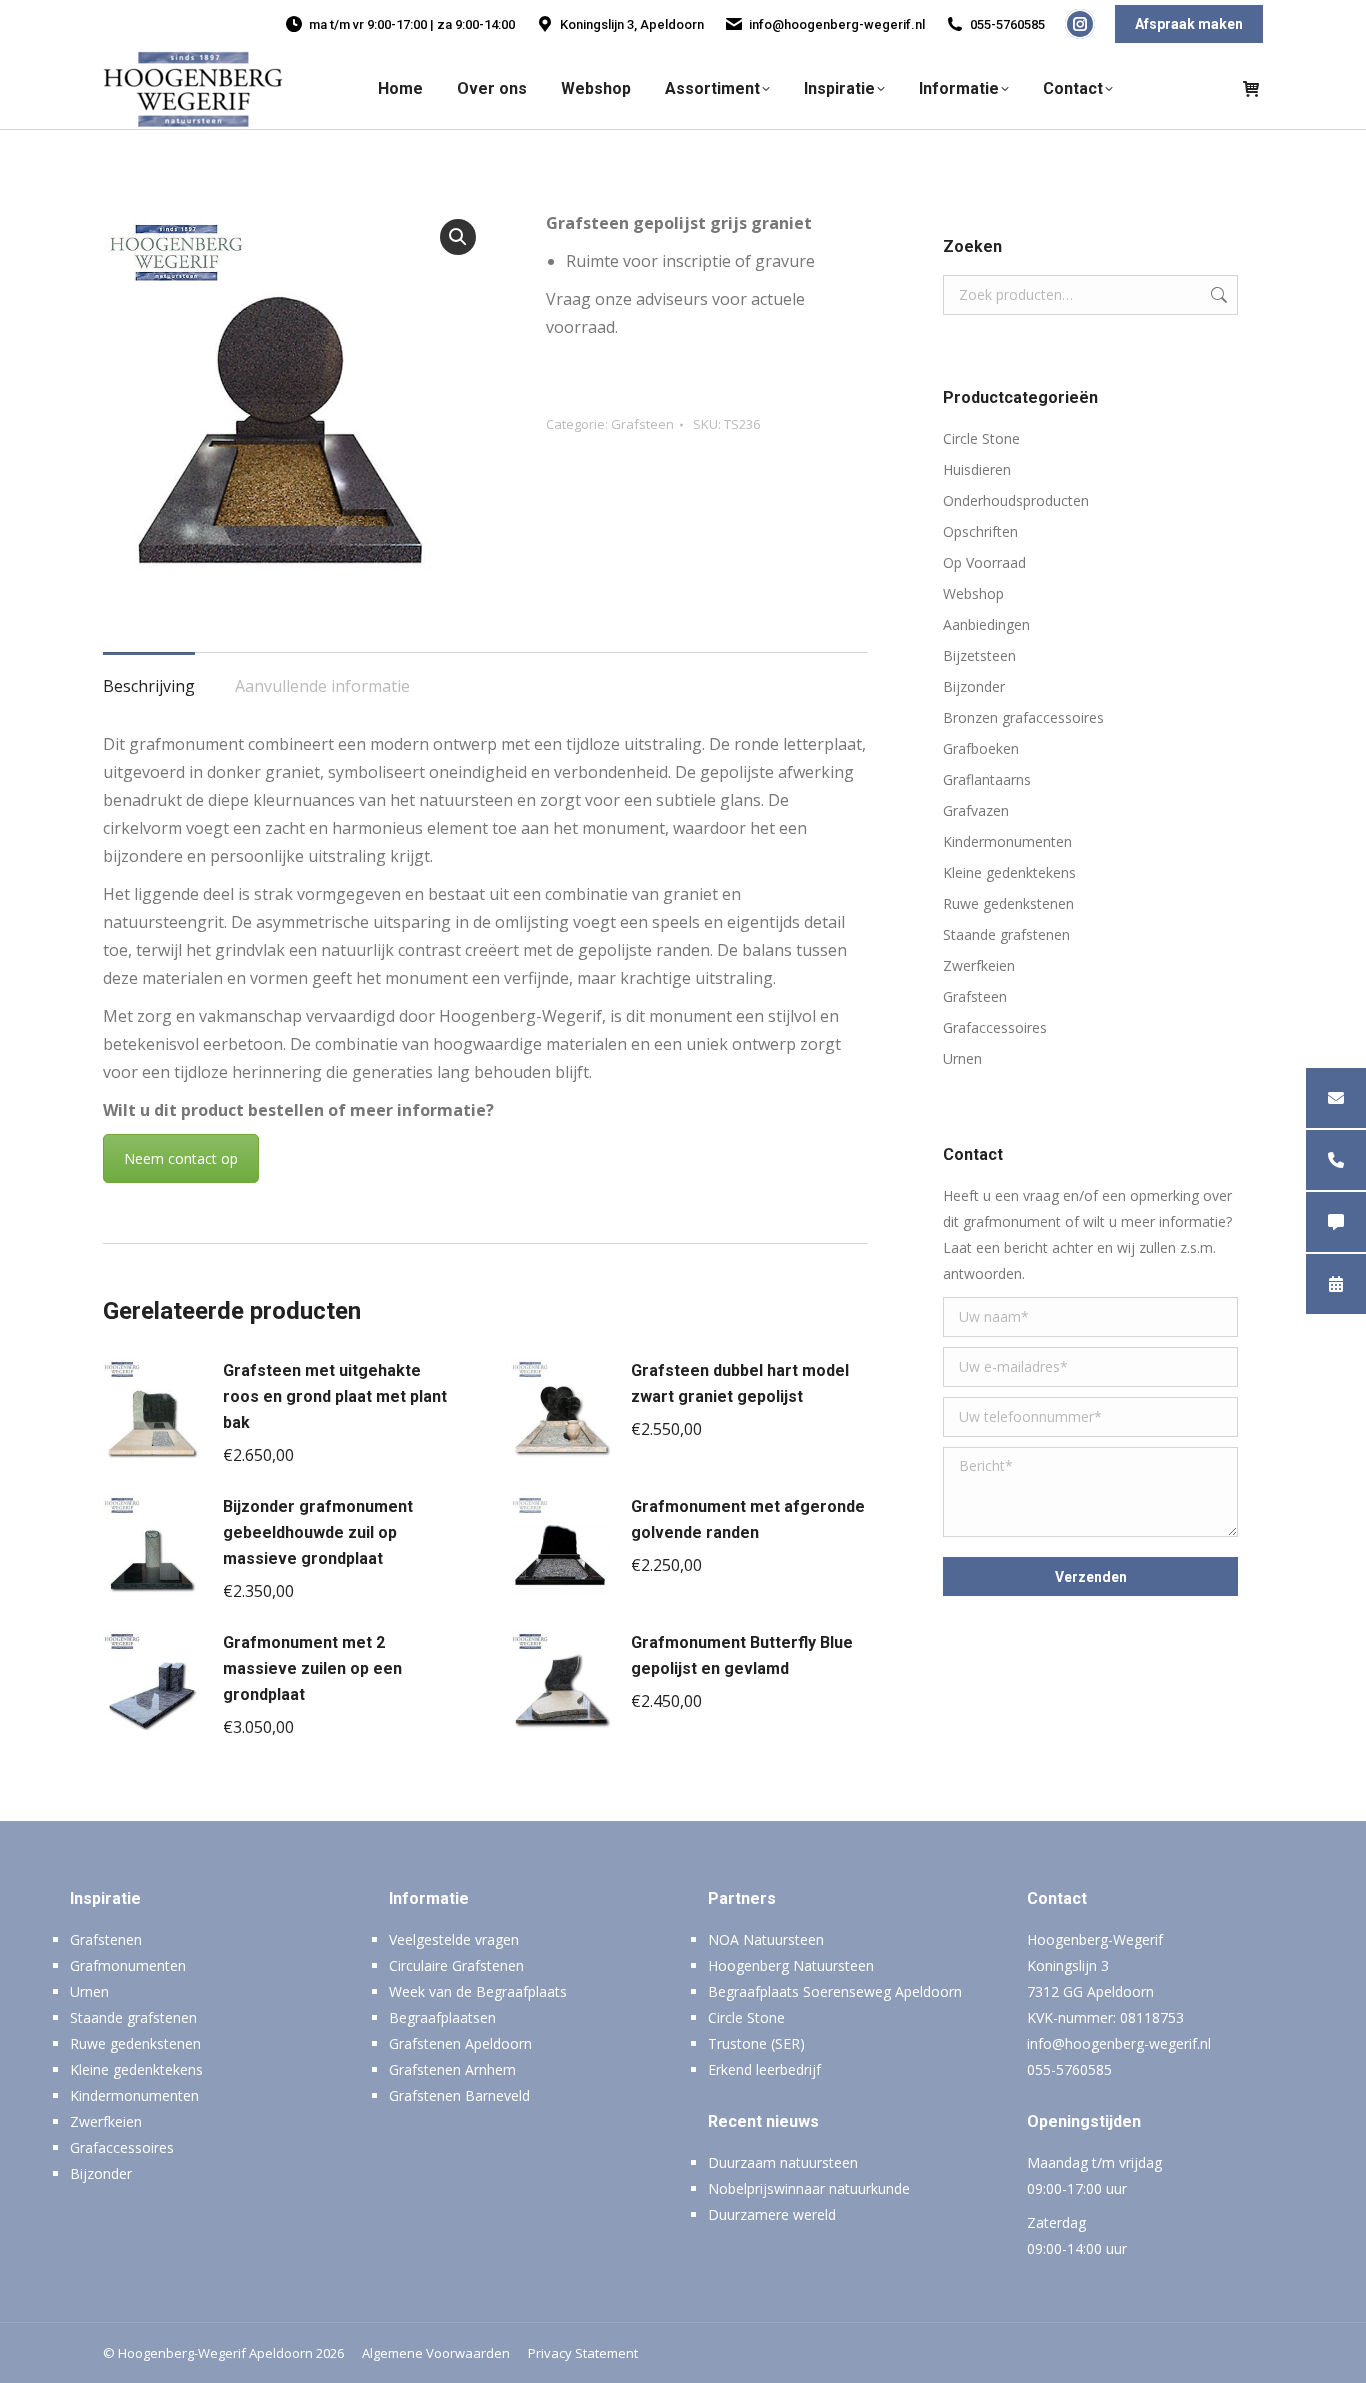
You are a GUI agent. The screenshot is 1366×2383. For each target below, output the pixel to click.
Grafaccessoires (995, 1027)
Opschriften (980, 531)
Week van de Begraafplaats (478, 1991)
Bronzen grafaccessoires (1023, 717)
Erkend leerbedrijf (764, 2069)
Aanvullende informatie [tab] (322, 686)
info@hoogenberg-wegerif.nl (837, 24)
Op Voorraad (984, 562)
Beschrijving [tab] (149, 686)
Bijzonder (974, 686)
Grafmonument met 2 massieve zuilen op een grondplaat (312, 1668)
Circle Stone (981, 438)
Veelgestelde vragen (454, 1939)
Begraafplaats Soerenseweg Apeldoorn (835, 1991)
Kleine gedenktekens (1009, 872)
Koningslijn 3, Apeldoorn (632, 24)
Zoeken (1217, 295)
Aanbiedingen (986, 624)
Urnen (962, 1058)
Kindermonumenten (1007, 841)
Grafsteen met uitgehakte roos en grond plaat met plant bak (335, 1396)
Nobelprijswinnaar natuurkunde (809, 2188)
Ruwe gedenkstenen (1008, 903)
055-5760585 (1007, 24)
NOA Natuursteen (766, 1939)
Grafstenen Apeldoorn (460, 2043)
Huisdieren (977, 469)
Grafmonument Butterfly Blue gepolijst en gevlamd (742, 1655)
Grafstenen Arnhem (452, 2069)
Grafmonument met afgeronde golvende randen (748, 1519)
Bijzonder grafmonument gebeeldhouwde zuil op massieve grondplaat (318, 1532)
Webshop (973, 593)
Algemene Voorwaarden (436, 2353)
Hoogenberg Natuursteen (791, 1965)
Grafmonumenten (128, 1965)
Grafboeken (981, 748)
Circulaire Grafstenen (456, 1965)
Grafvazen (976, 810)
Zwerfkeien (979, 965)
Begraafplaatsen (442, 2017)
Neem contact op (181, 1158)
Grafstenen (106, 1939)
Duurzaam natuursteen (783, 2162)
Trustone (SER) (756, 2043)
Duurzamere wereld (772, 2214)
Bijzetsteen (979, 655)
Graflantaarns (987, 779)
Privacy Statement (583, 2353)
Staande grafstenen (1006, 934)
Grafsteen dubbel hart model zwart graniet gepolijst (740, 1383)
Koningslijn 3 (1068, 1965)
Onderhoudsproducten (1016, 500)
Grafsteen (642, 424)
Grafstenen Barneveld (459, 2095)
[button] (458, 237)
